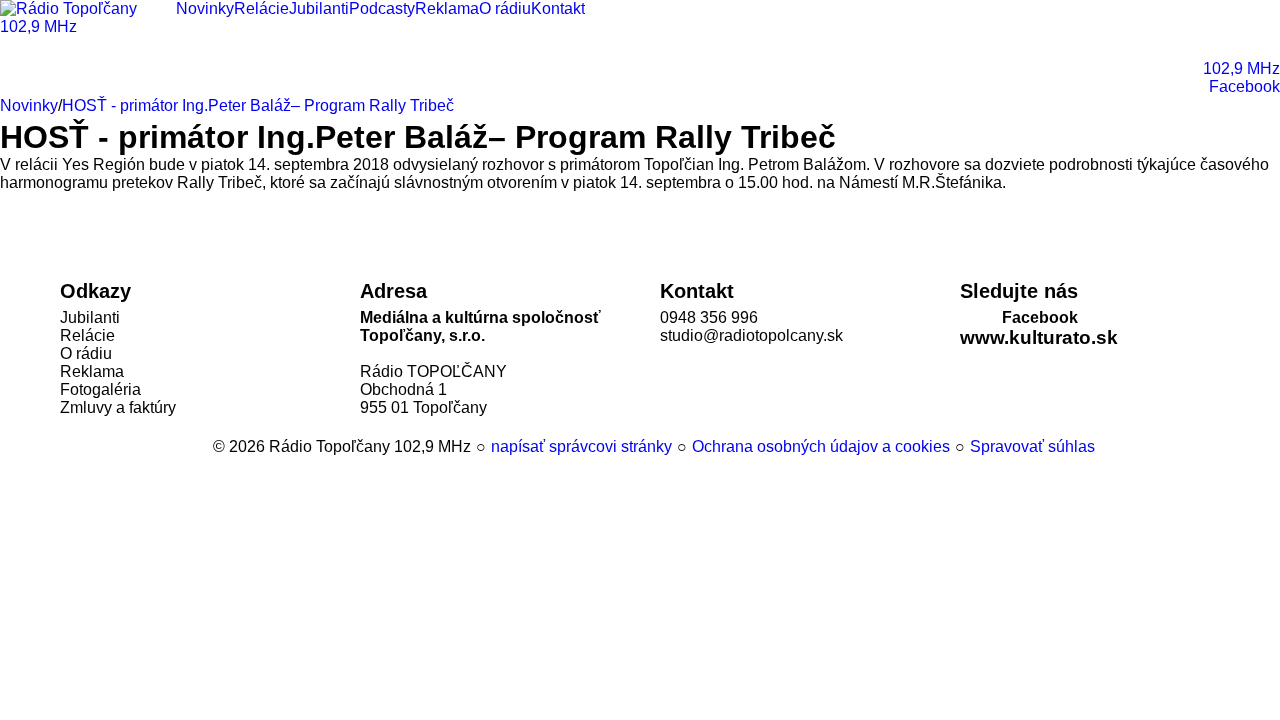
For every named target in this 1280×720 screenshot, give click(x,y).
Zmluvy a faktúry (118, 407)
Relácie (87, 335)
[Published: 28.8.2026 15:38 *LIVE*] (203, 446)
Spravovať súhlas (1032, 446)
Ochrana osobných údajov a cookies (821, 446)
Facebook (1040, 317)
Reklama (92, 371)
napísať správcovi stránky (581, 446)
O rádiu (86, 353)
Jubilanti (90, 317)
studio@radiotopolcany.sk (751, 335)
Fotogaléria (100, 389)
